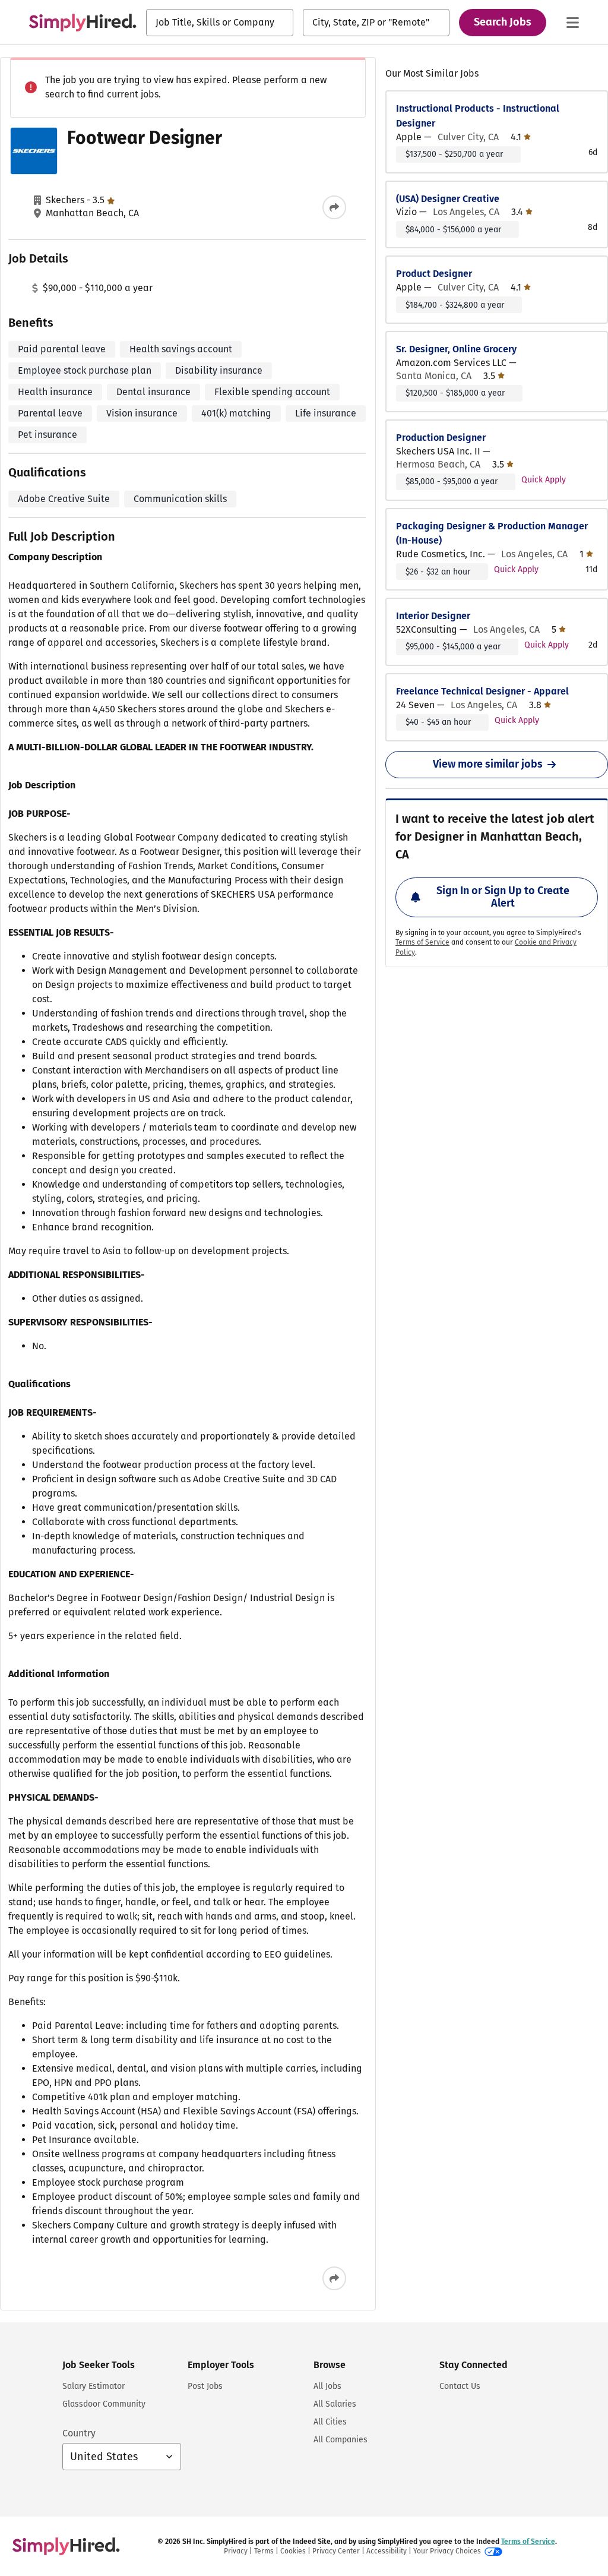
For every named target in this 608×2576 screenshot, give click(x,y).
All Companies (341, 2440)
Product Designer (434, 274)
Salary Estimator (94, 2386)
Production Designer (441, 438)
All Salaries (335, 2404)
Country (79, 2433)
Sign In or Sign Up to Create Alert (503, 897)
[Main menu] (572, 23)
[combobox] (220, 23)
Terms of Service (422, 942)
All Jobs (327, 2386)
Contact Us (460, 2386)
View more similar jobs (488, 764)
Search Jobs (503, 22)
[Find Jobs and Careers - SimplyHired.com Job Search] (83, 23)
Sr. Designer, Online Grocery (456, 349)
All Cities (330, 2422)
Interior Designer (433, 616)
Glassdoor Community (104, 2404)
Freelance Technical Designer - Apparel (482, 691)
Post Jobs (205, 2386)
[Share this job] (334, 207)
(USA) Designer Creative (448, 199)
